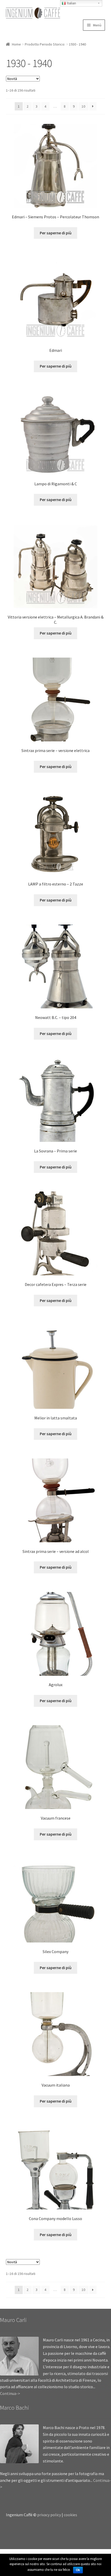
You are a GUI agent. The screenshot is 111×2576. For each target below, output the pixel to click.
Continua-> (10, 2393)
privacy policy (49, 2515)
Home (16, 44)
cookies (70, 2515)
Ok (78, 2570)
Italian (71, 3)
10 (83, 106)
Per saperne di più (56, 233)
